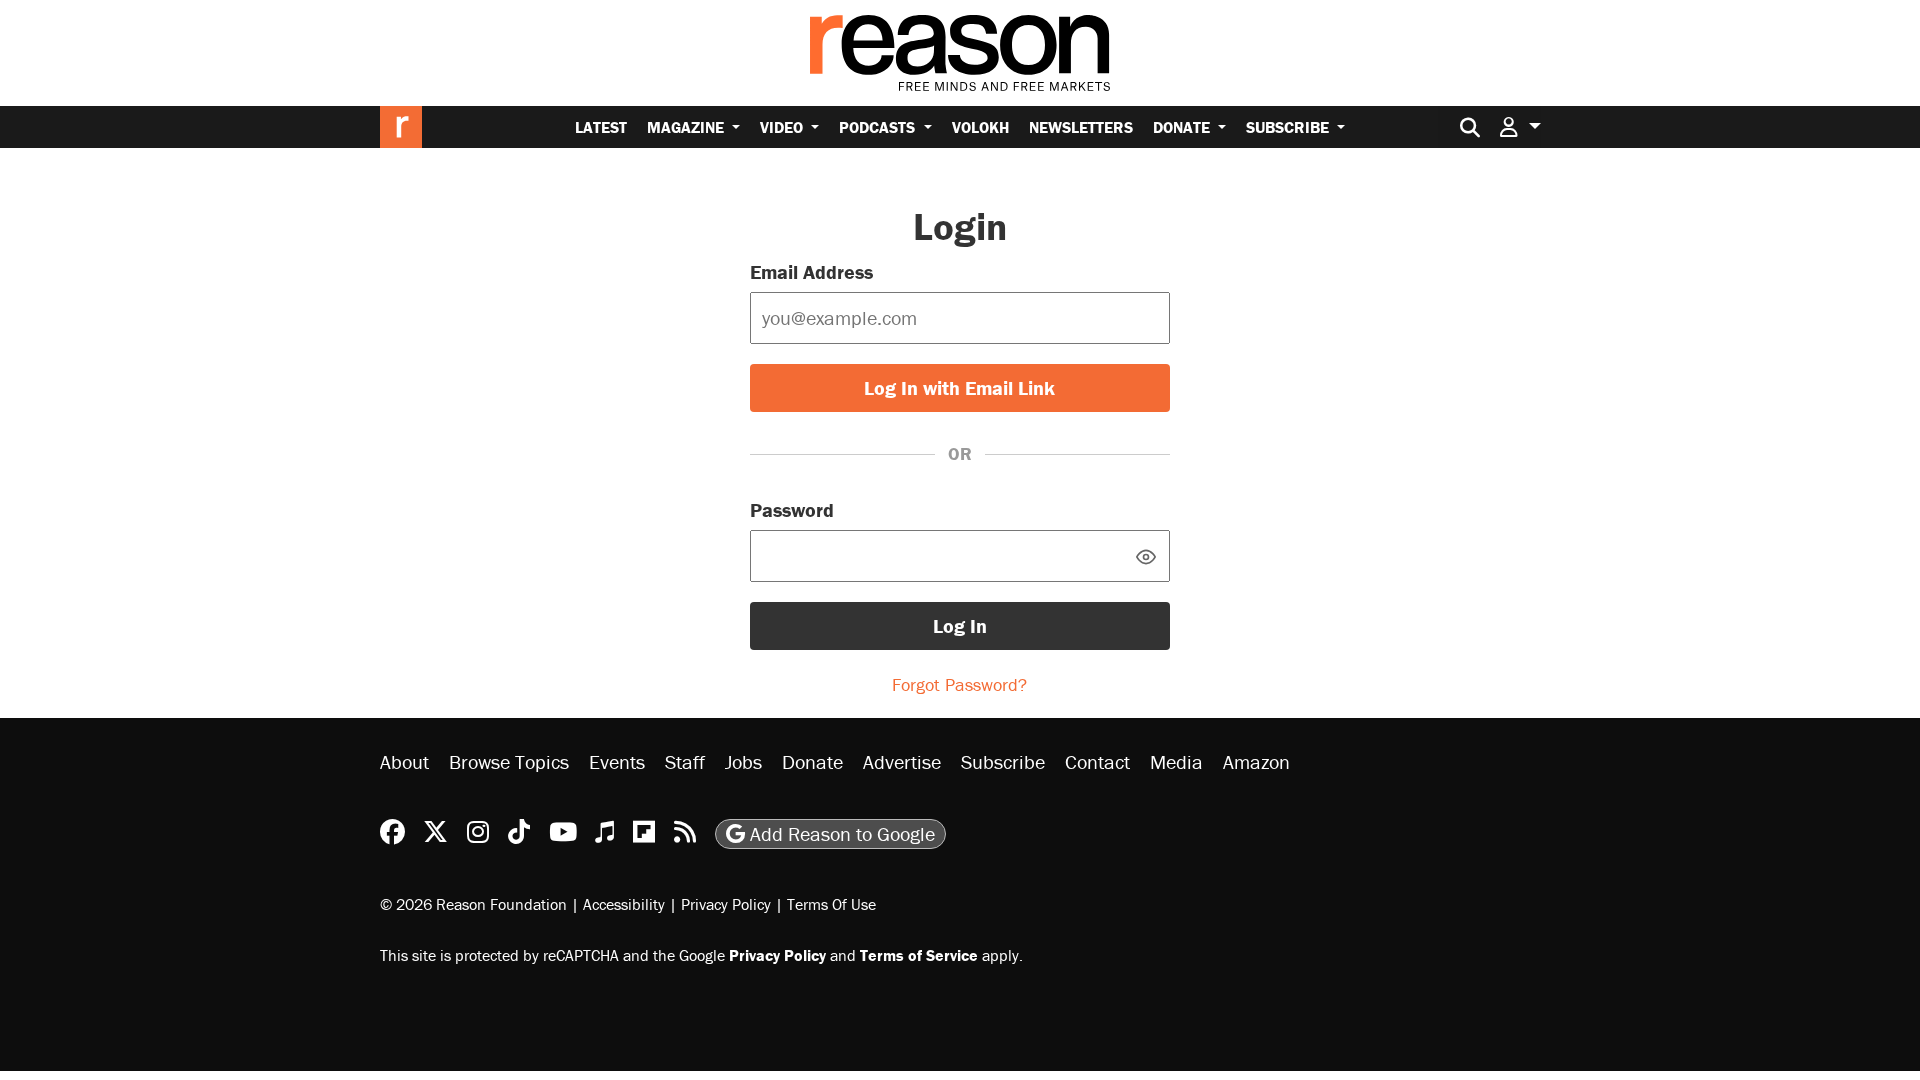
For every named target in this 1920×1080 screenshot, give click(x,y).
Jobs (743, 761)
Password (792, 509)
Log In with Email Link (959, 387)
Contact (1097, 761)
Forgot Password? (959, 684)
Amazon (1256, 761)
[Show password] (1146, 556)
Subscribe (1289, 127)
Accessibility (624, 904)
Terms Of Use (831, 904)
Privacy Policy (726, 904)
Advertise (902, 761)
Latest (601, 127)
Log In (960, 625)
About (404, 761)
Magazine (687, 127)
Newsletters (1081, 127)
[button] (1520, 126)
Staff (685, 761)
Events (617, 761)
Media (1176, 761)
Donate (1183, 127)
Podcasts (879, 127)
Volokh (980, 127)
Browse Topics (509, 761)
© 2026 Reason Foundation (473, 904)
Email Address (811, 271)
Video (783, 127)
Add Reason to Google (840, 833)
